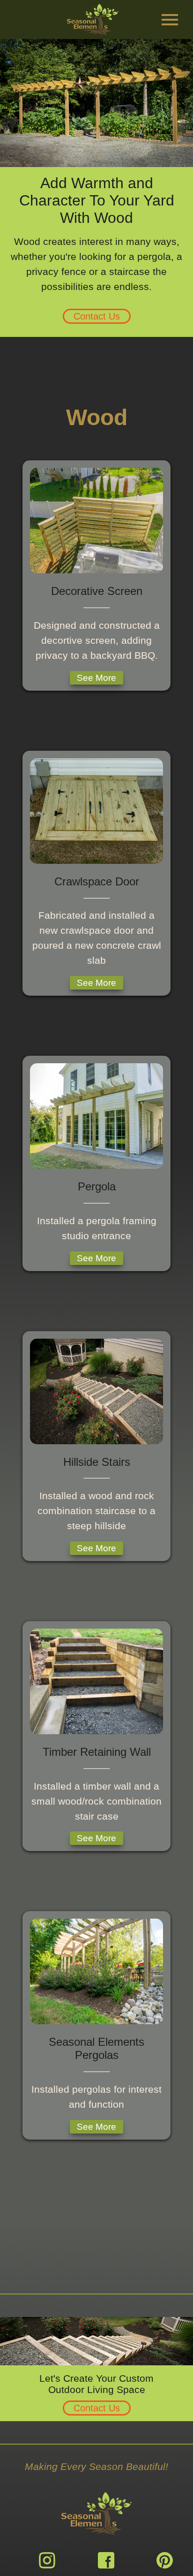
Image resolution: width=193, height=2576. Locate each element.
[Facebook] (106, 2560)
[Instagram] (47, 2560)
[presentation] (170, 20)
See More (96, 678)
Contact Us (97, 316)
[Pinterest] (165, 2560)
